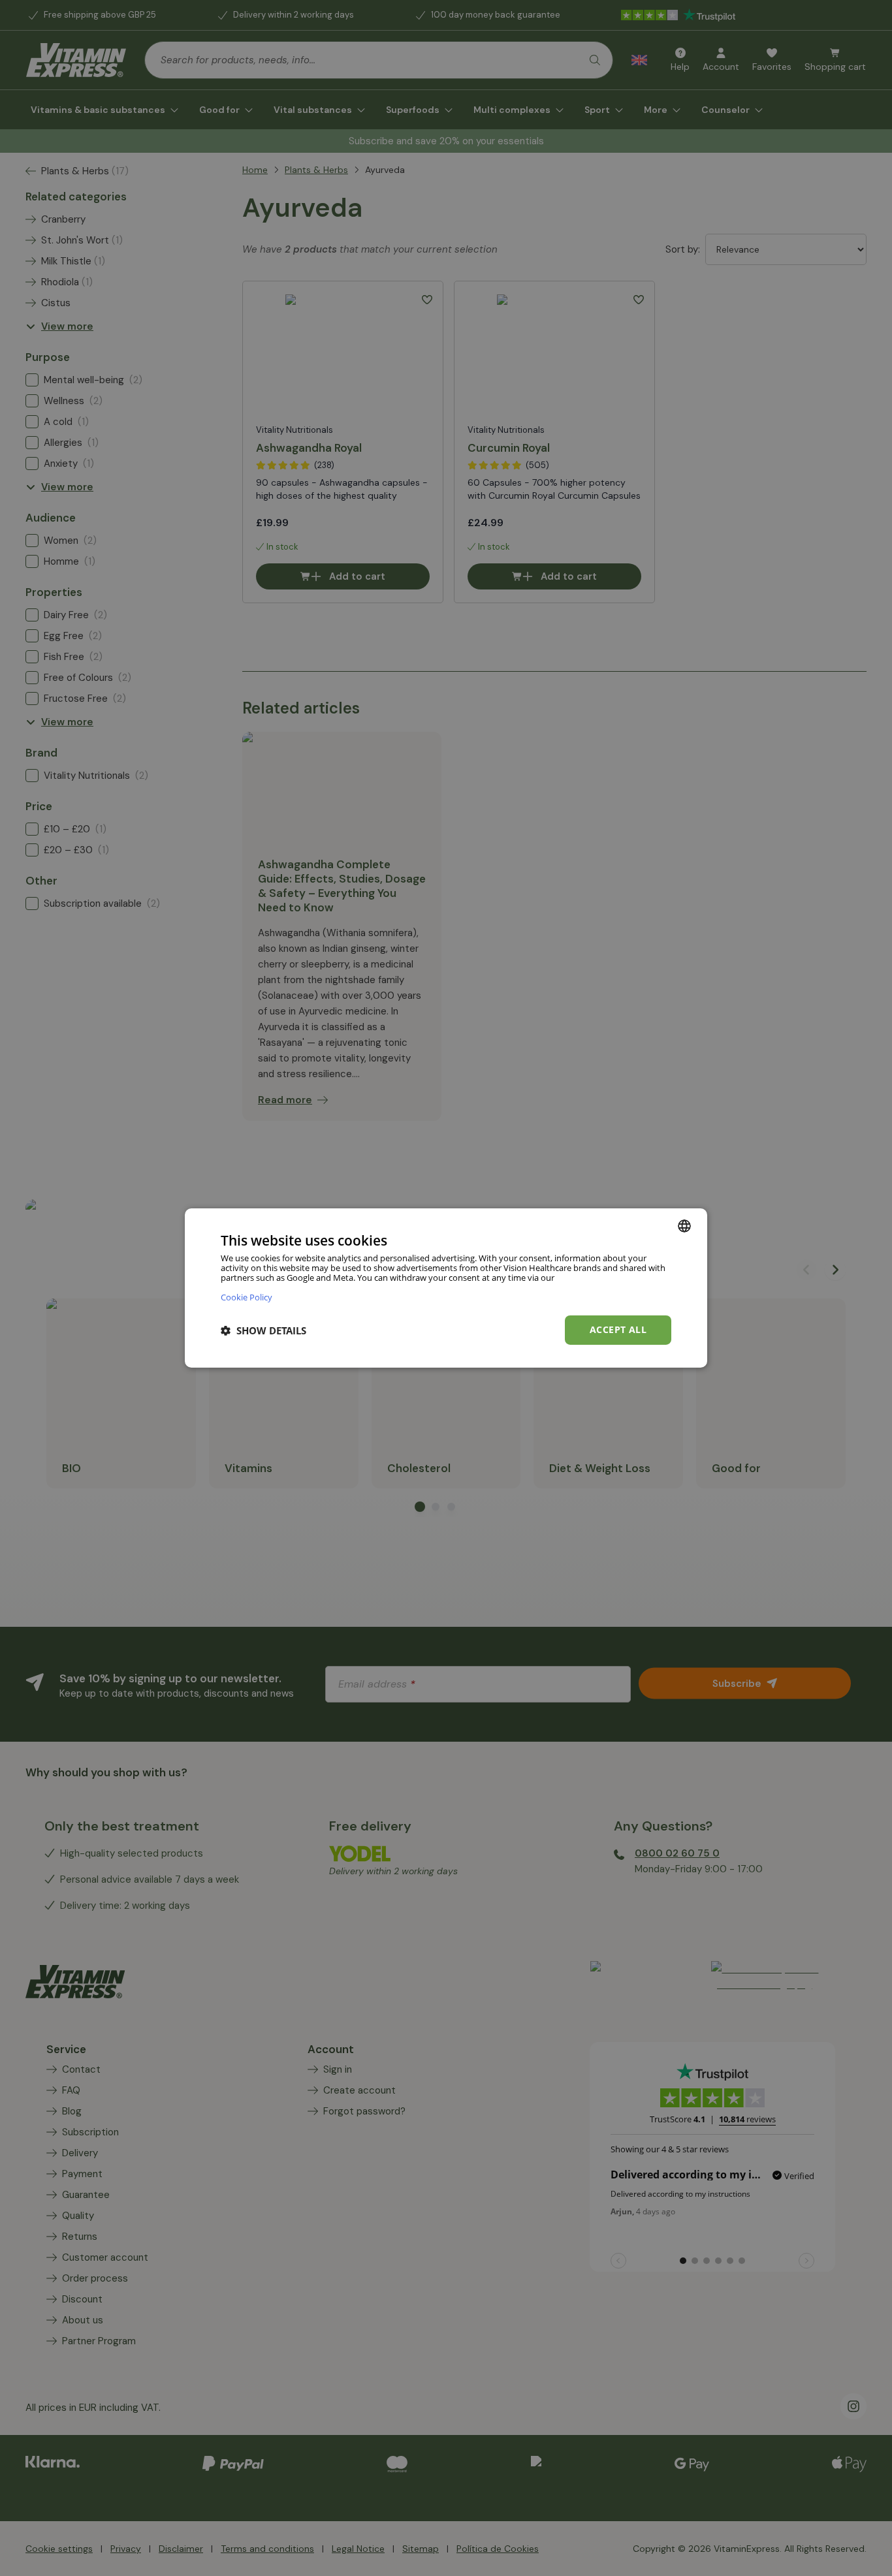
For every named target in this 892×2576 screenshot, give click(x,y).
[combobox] (684, 1226)
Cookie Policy (247, 1297)
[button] (263, 1330)
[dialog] (446, 1288)
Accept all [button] (618, 1329)
